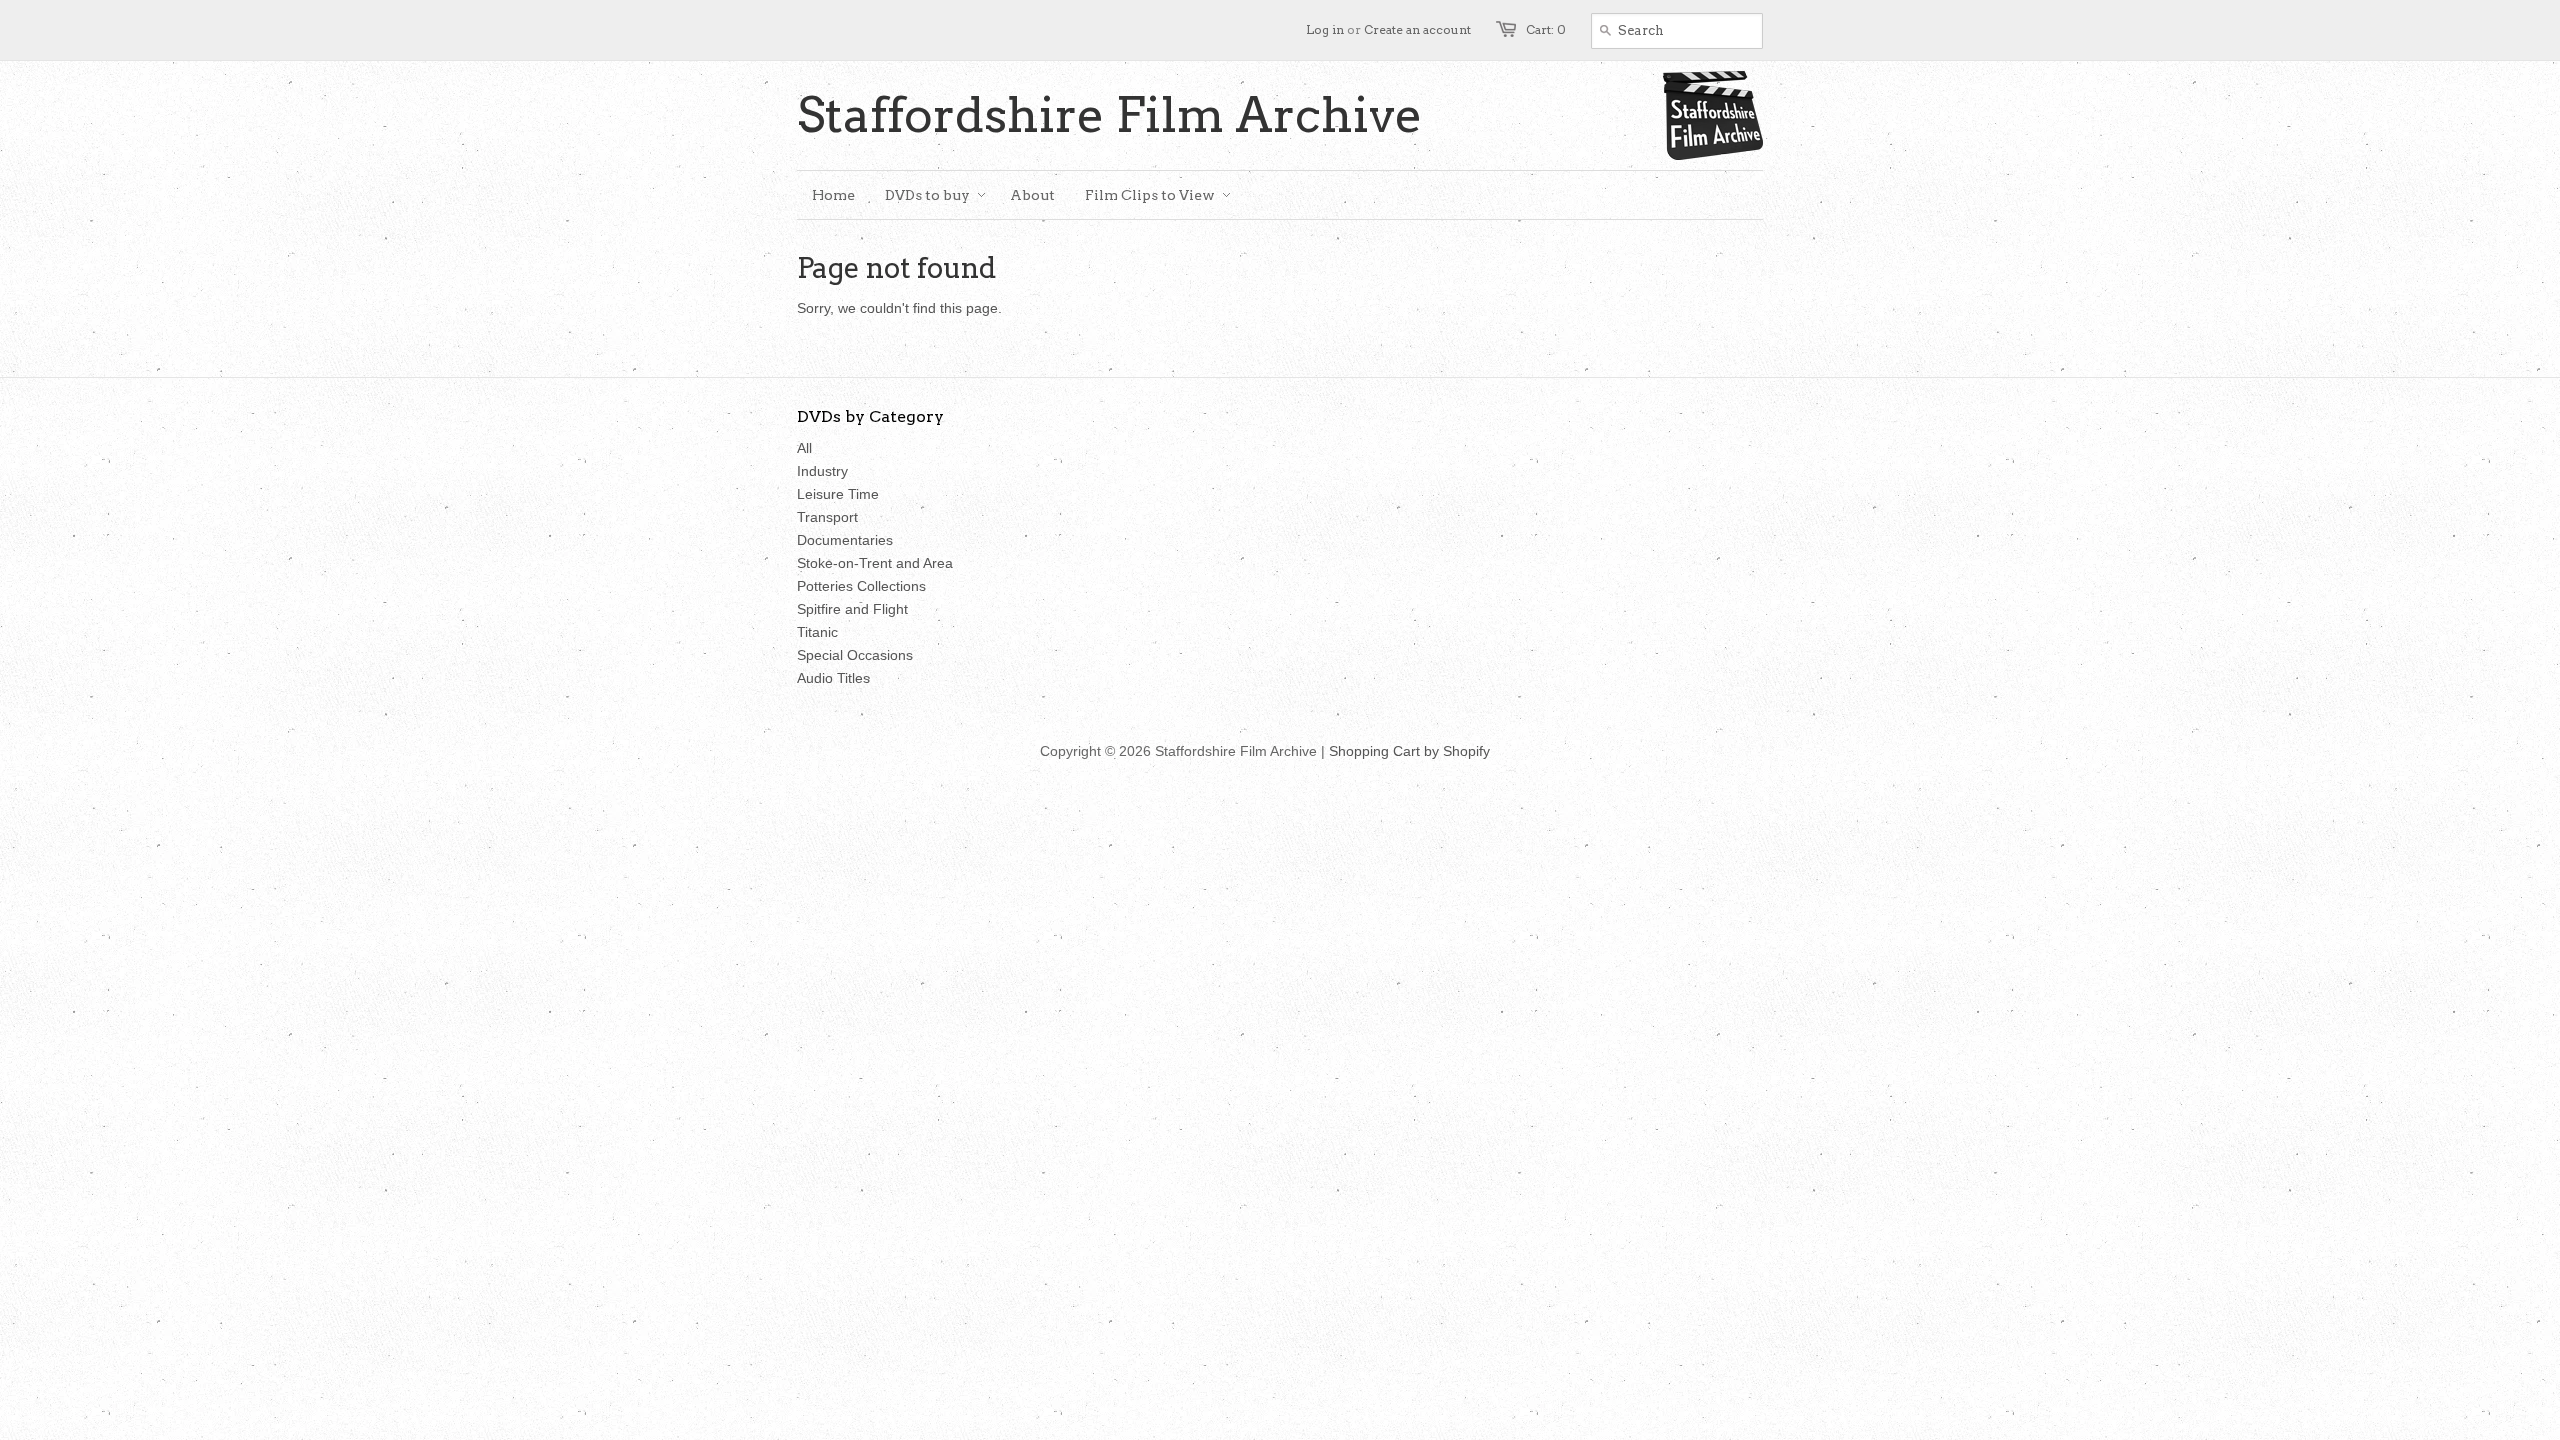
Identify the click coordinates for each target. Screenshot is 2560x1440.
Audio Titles (833, 678)
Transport (827, 517)
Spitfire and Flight (852, 609)
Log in (1325, 29)
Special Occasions (855, 655)
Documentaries (845, 540)
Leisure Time (838, 494)
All (804, 448)
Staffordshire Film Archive (1110, 115)
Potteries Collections (861, 586)
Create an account (1417, 29)
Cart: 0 (1546, 29)
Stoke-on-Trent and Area (875, 563)
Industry (822, 471)
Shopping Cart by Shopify (1409, 751)
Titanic (817, 632)
